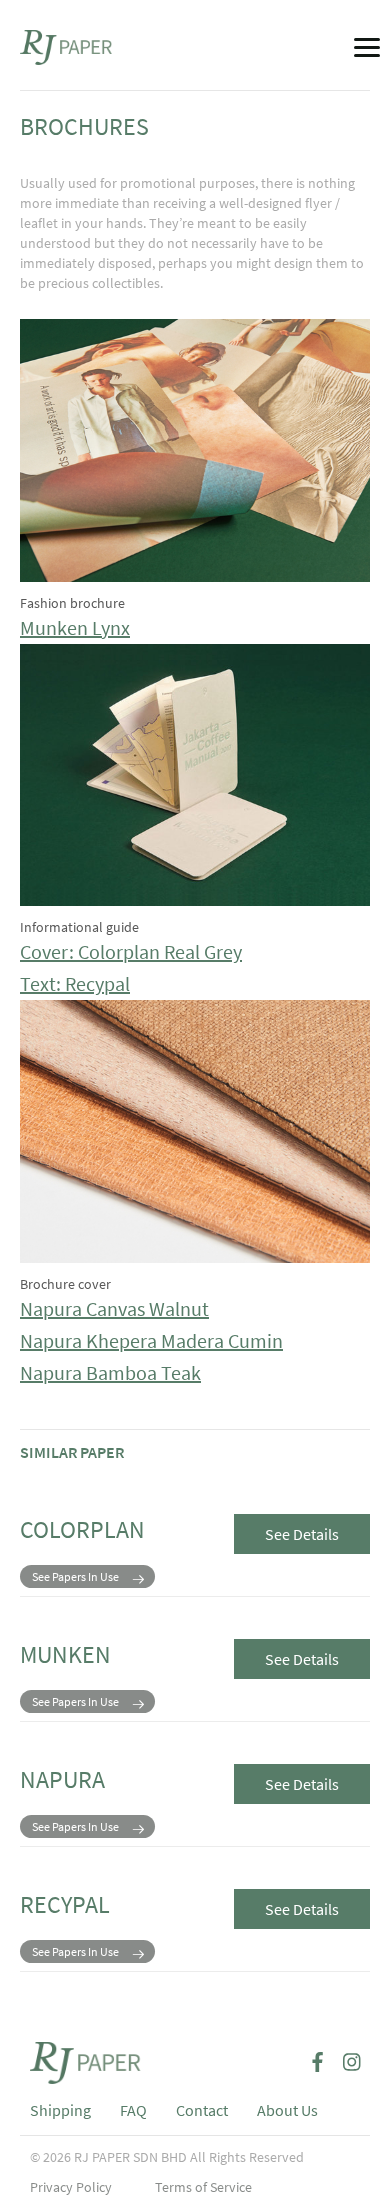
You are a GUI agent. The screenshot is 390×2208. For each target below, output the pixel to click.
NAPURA (62, 1779)
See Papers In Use (75, 1576)
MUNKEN (65, 1654)
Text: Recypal (75, 983)
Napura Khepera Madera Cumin (151, 1340)
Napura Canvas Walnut (114, 1308)
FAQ (133, 2110)
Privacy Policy (71, 2187)
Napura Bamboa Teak (110, 1372)
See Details (302, 1534)
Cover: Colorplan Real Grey (131, 951)
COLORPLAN (82, 1529)
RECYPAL (65, 1904)
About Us (287, 2110)
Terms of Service (203, 2187)
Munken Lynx (75, 627)
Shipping (60, 2110)
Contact (202, 2110)
